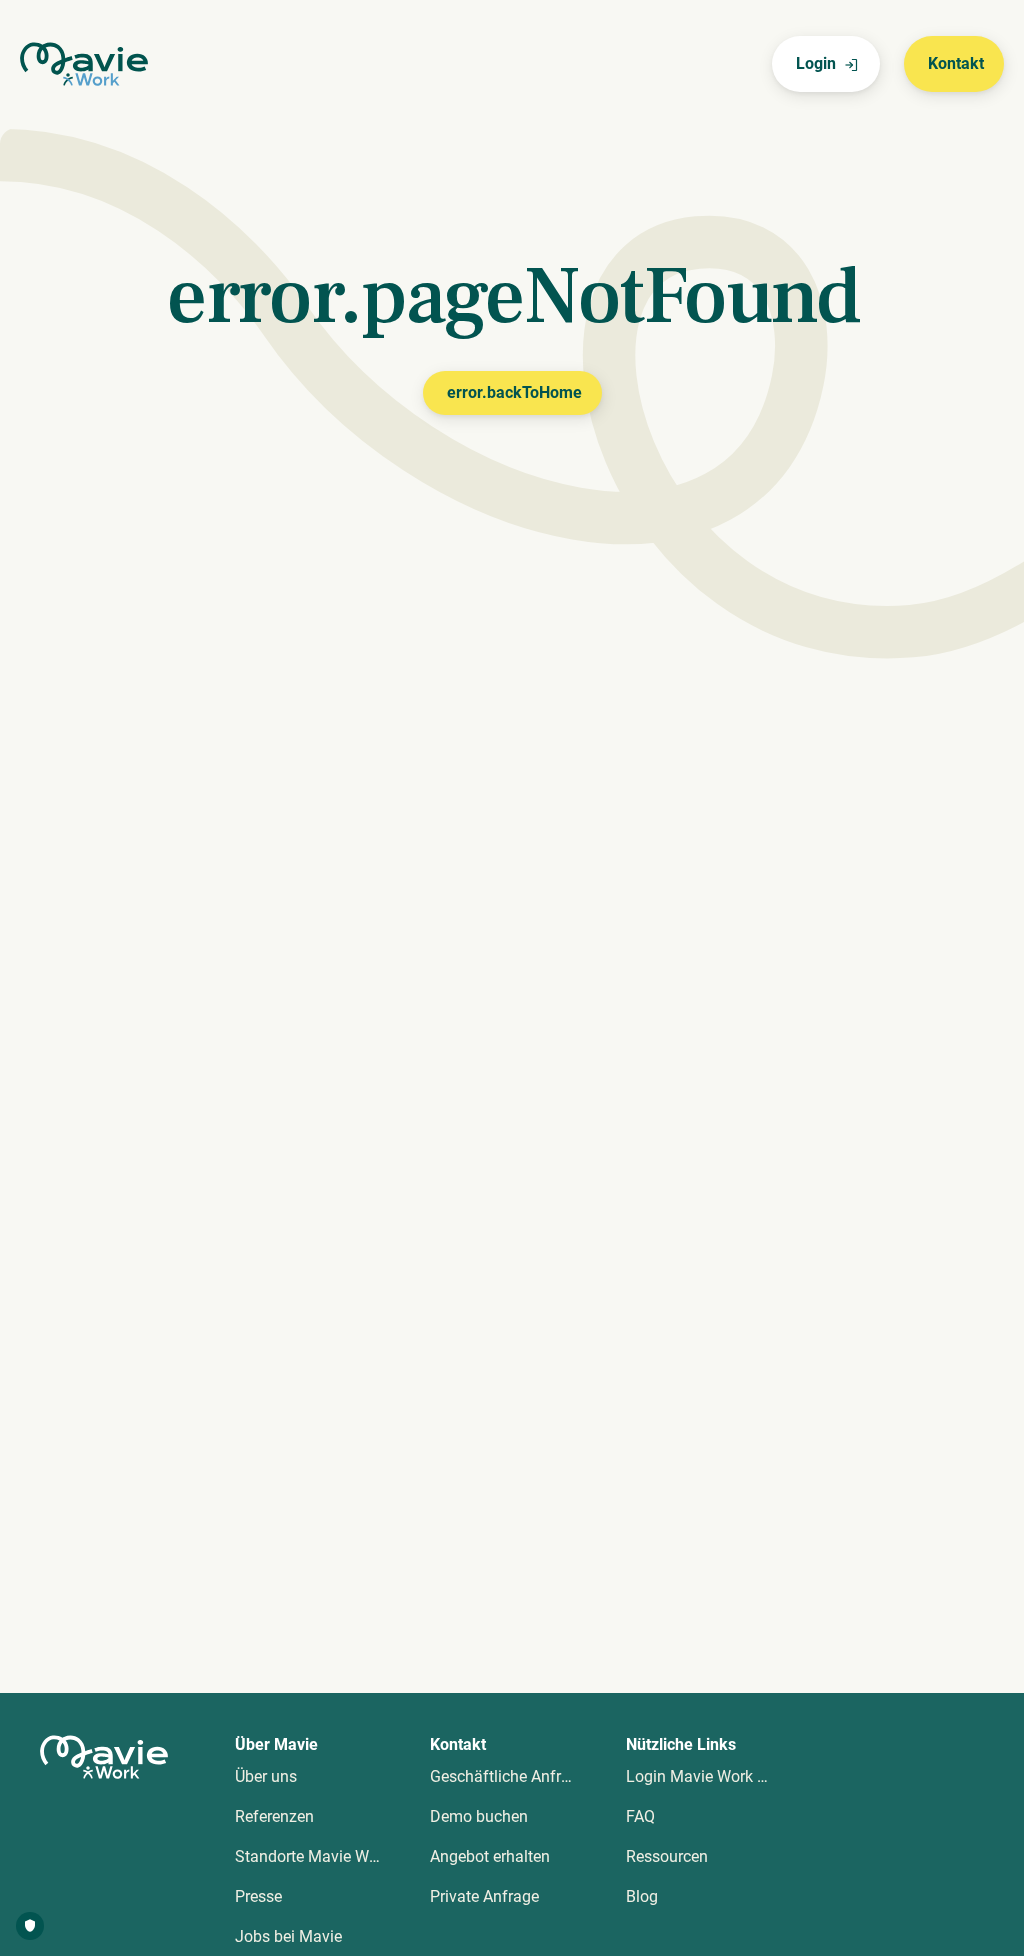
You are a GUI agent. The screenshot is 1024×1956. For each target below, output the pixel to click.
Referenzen (274, 1816)
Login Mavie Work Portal (712, 1776)
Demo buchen (479, 1816)
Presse (258, 1896)
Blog (642, 1896)
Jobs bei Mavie (288, 1936)
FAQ (640, 1816)
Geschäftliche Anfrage (508, 1776)
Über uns (266, 1776)
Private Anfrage (484, 1896)
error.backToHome (514, 392)
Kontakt (956, 63)
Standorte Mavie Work (313, 1856)
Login (816, 63)
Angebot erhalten (490, 1856)
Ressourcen (667, 1856)
